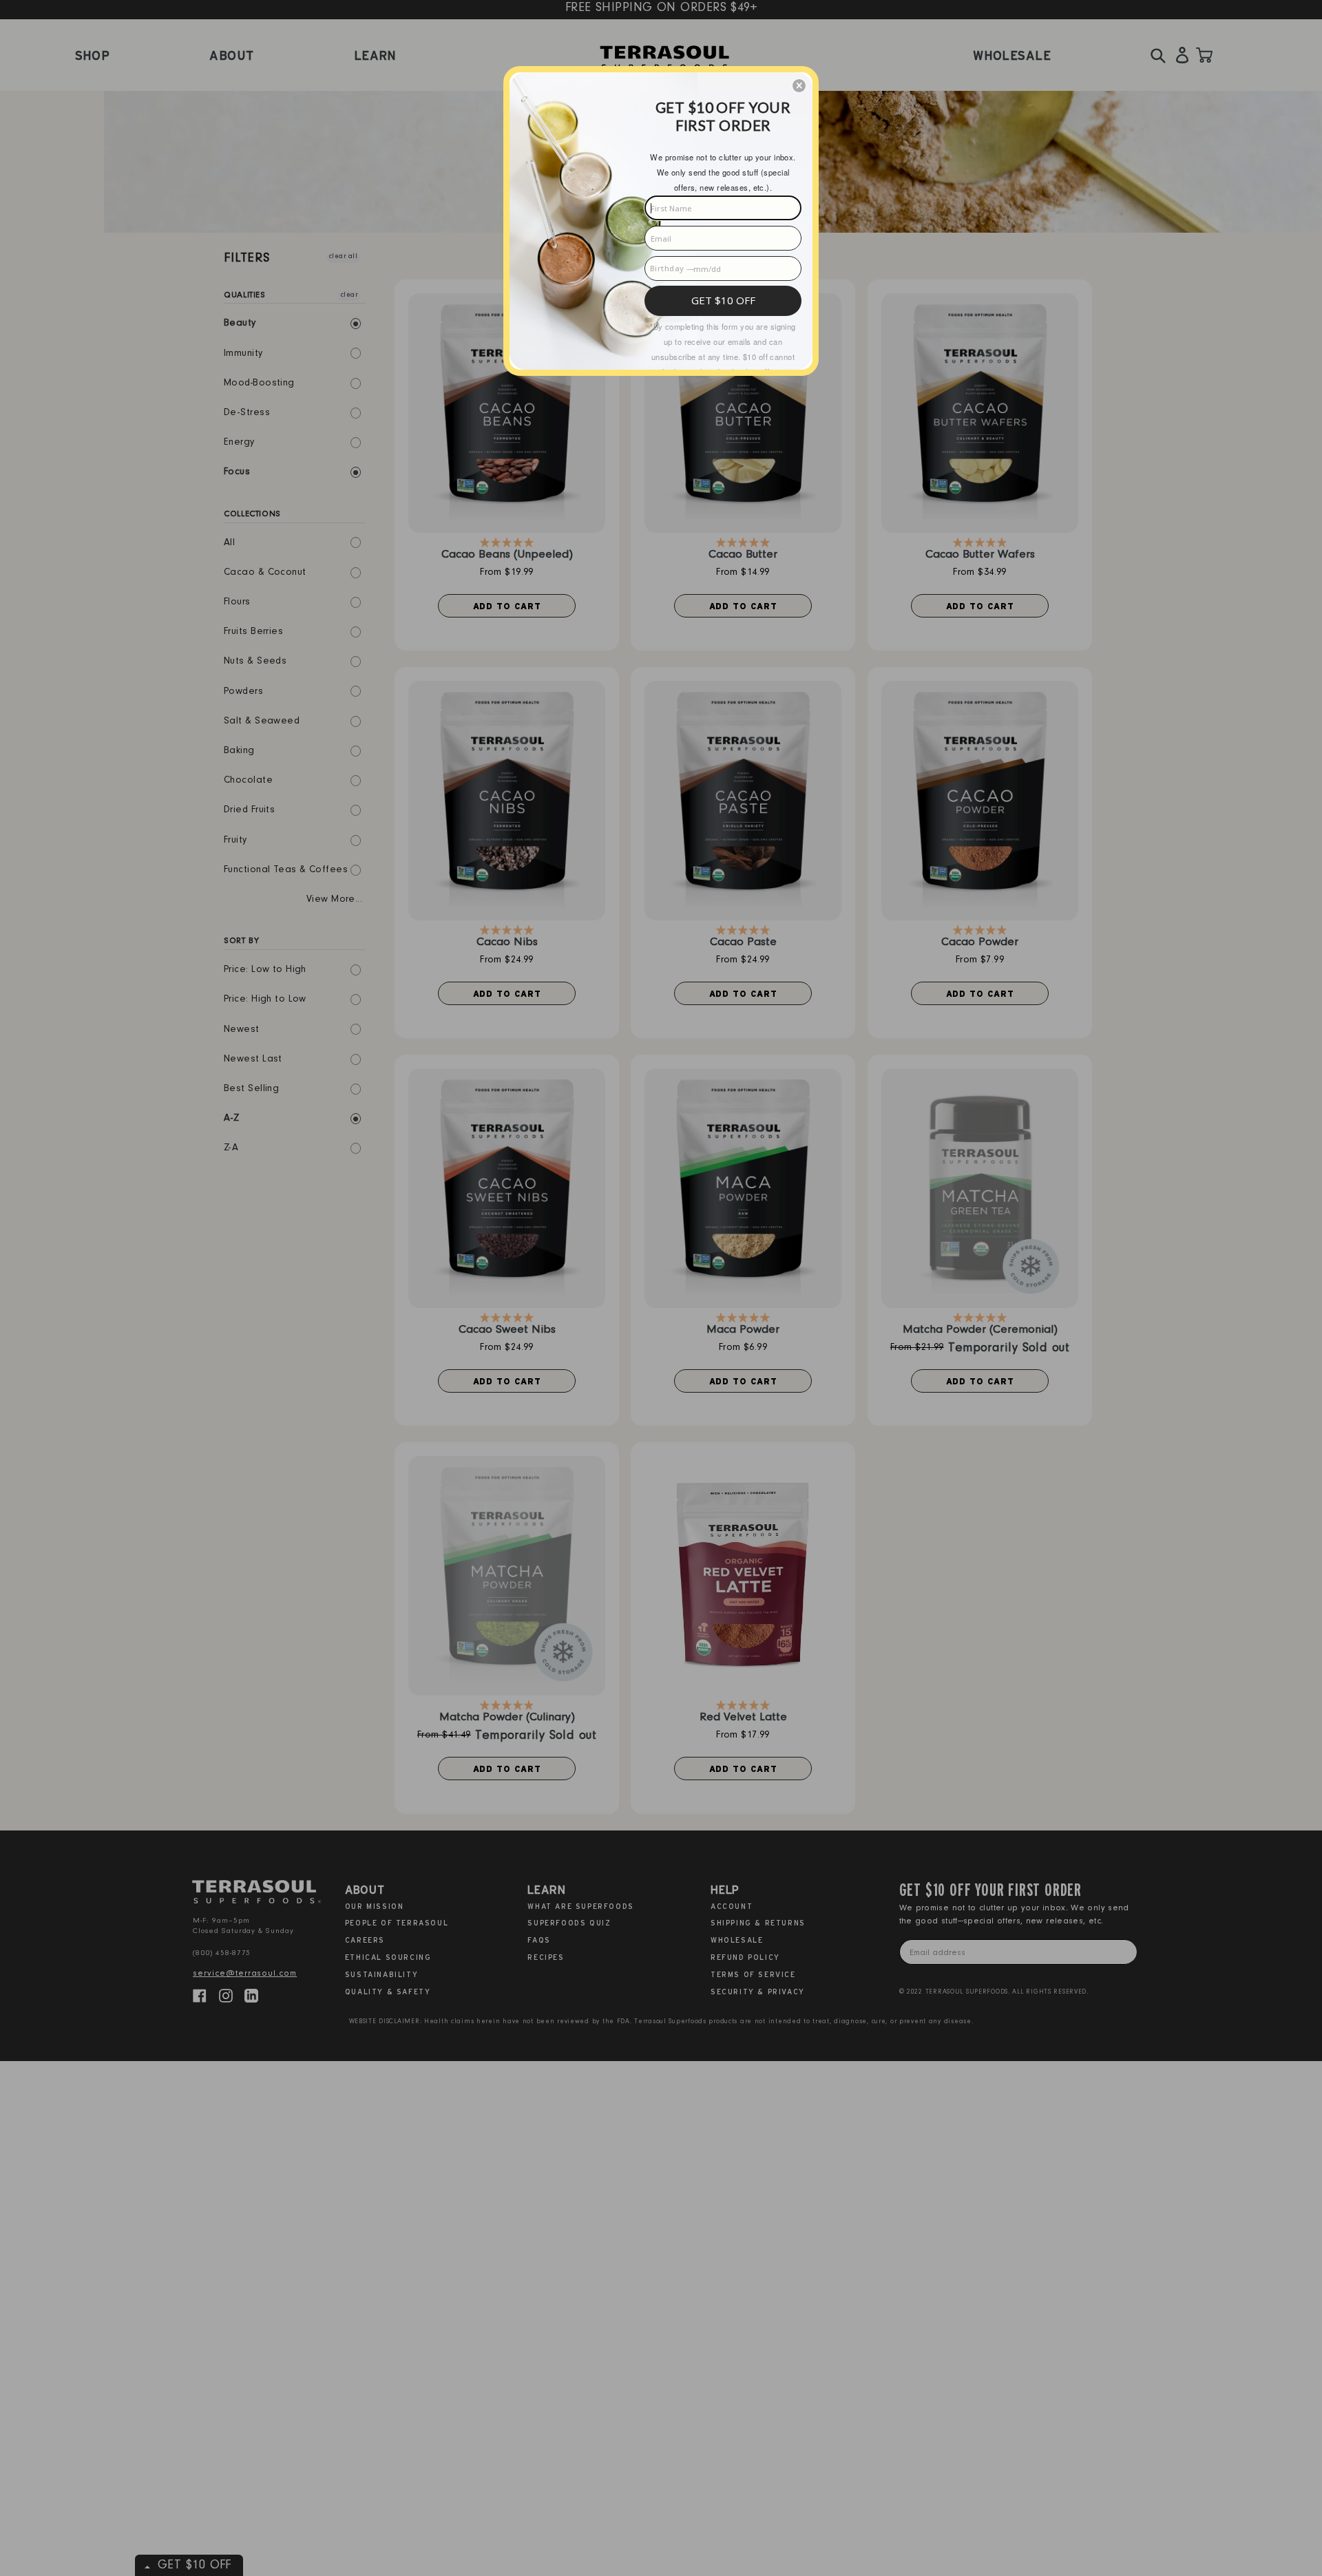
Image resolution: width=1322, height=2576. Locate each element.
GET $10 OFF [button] (723, 300)
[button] (799, 86)
